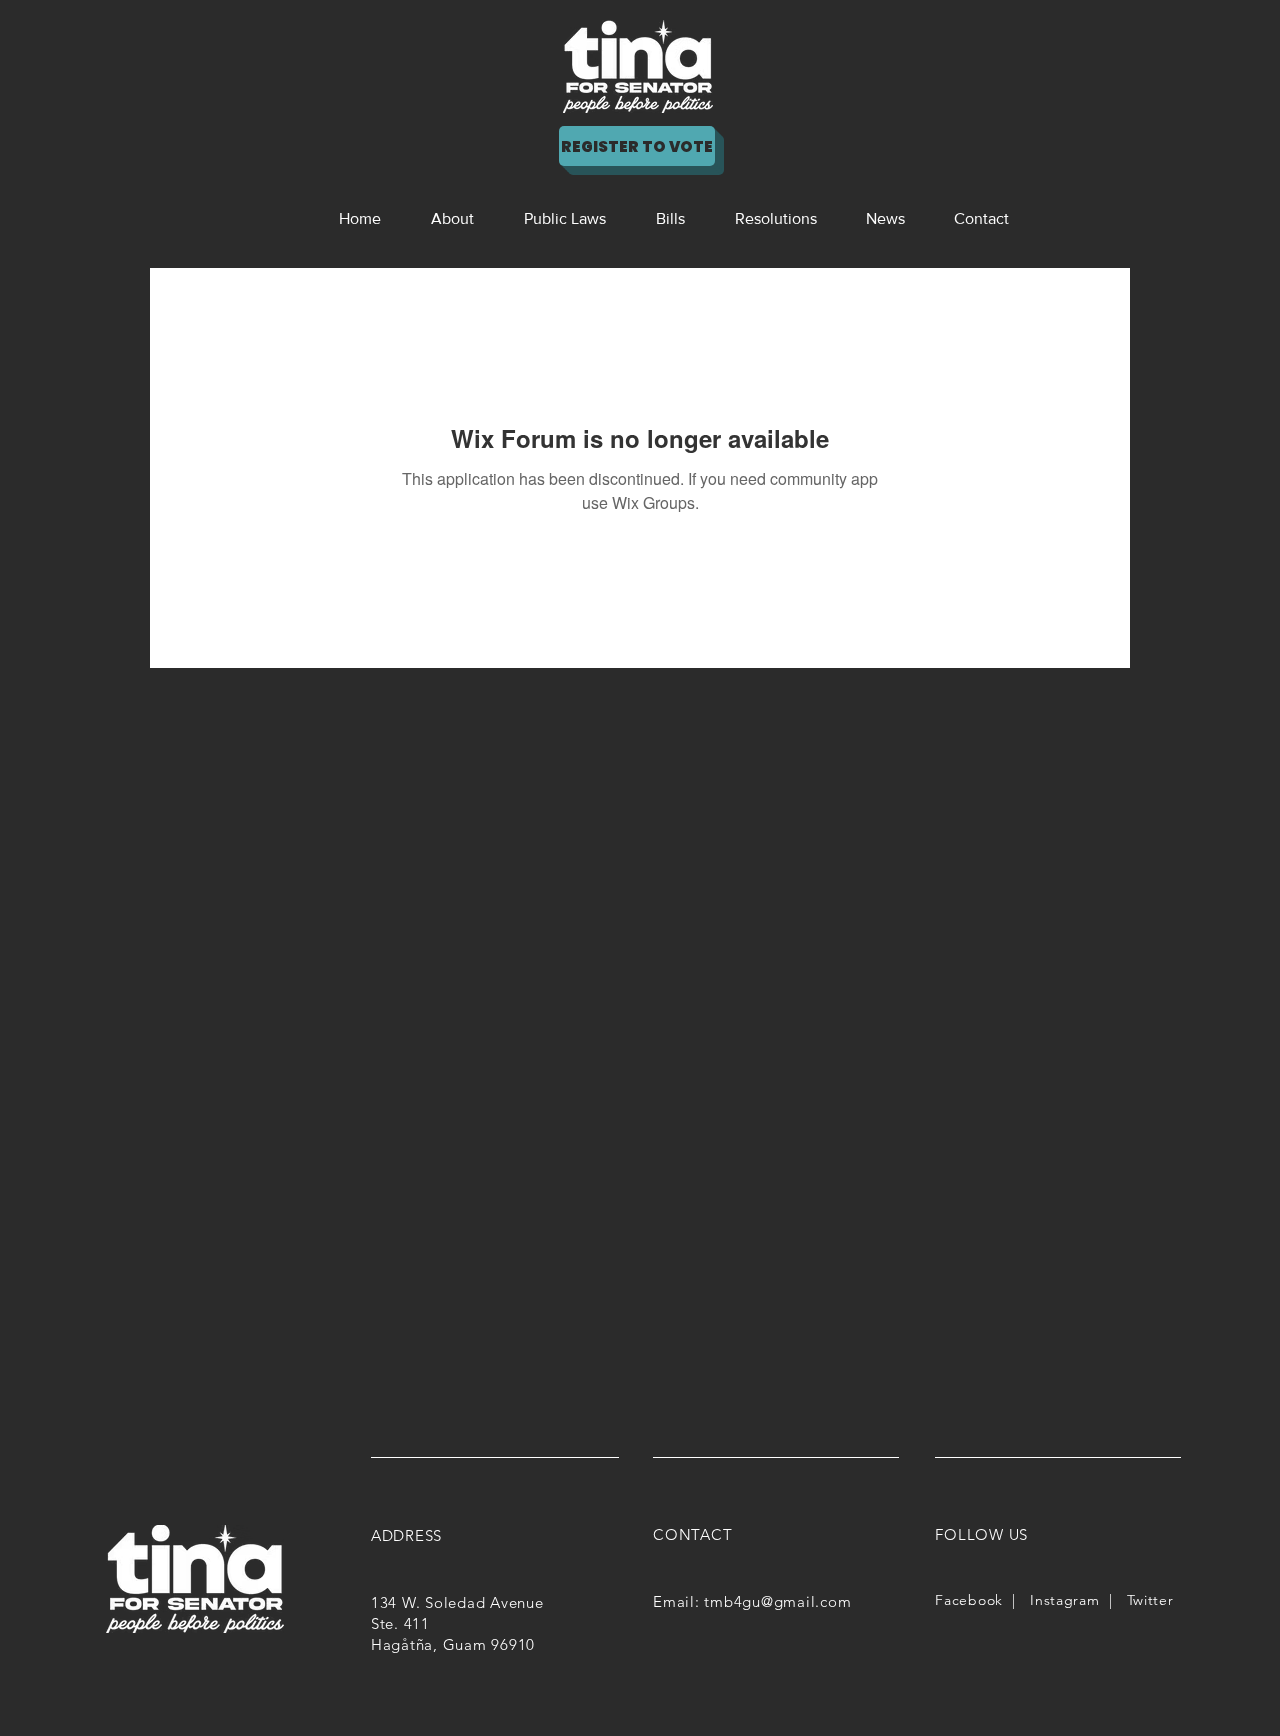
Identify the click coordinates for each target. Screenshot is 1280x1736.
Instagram (1064, 1600)
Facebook (969, 1600)
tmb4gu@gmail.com (777, 1601)
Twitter (1150, 1600)
